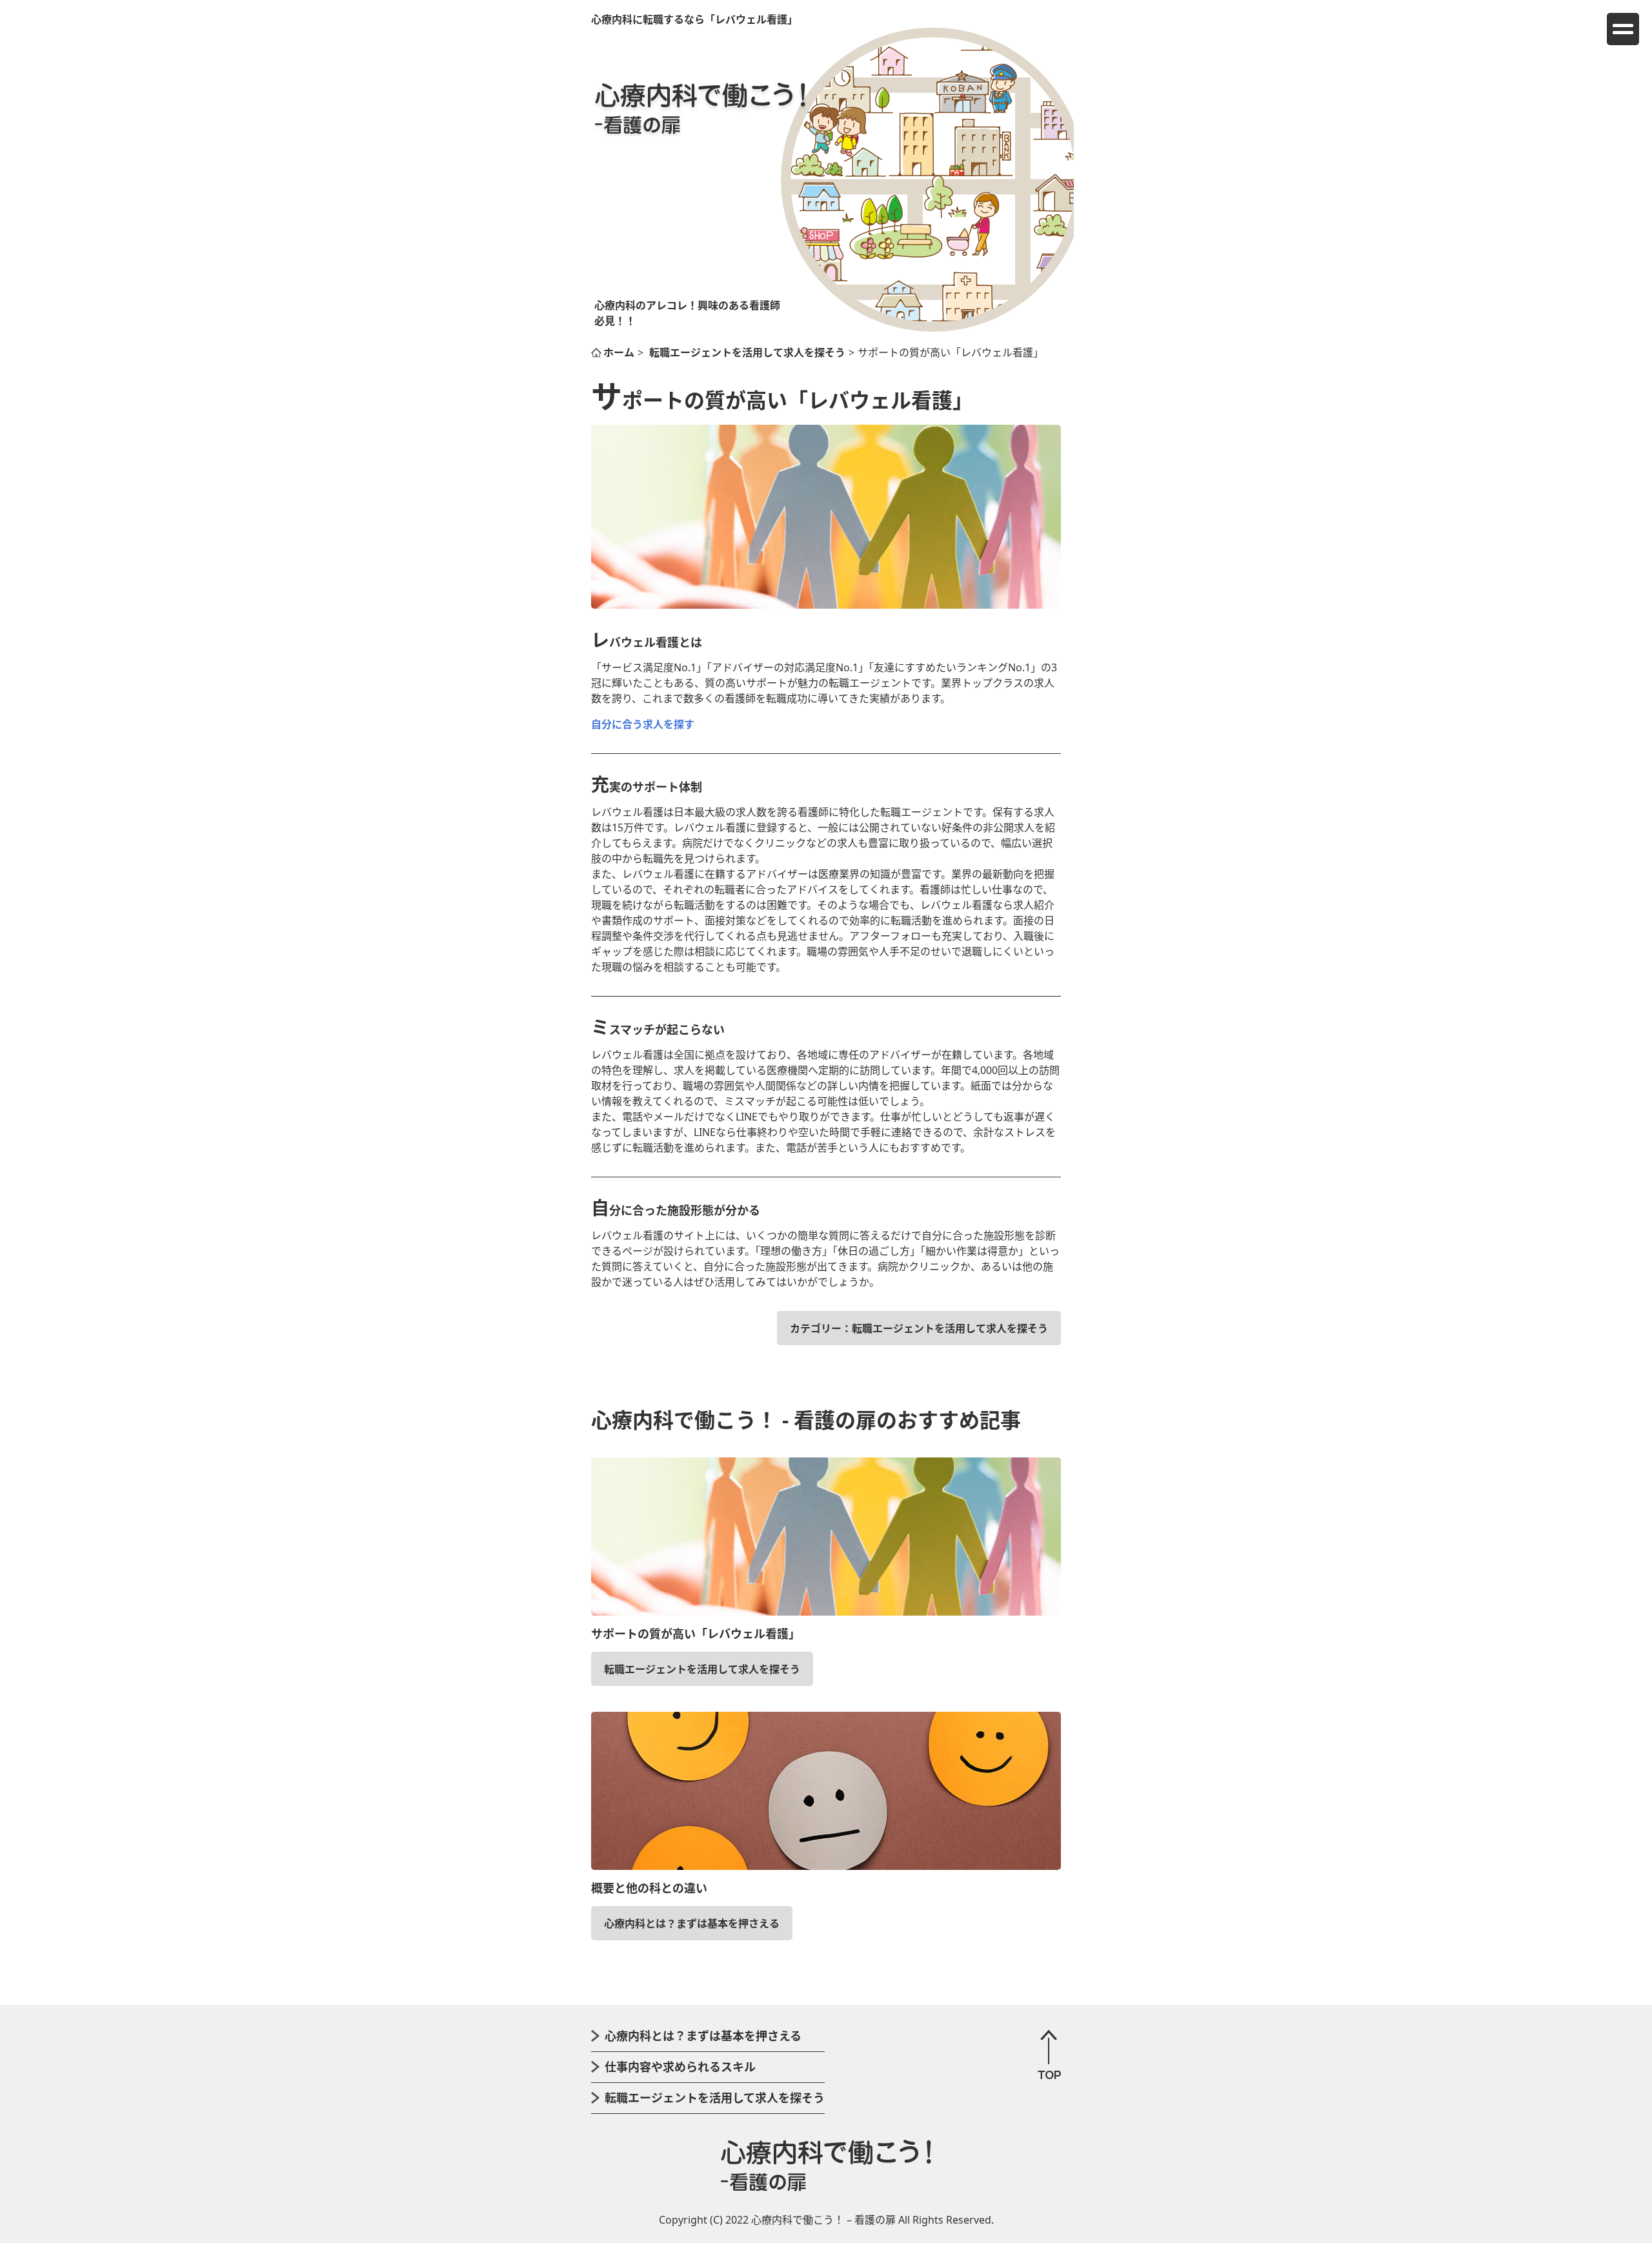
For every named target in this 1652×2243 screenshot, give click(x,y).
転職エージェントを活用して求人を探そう (950, 1328)
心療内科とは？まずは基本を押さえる (692, 1923)
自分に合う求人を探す (643, 724)
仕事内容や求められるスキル (680, 2067)
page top (1049, 2054)
